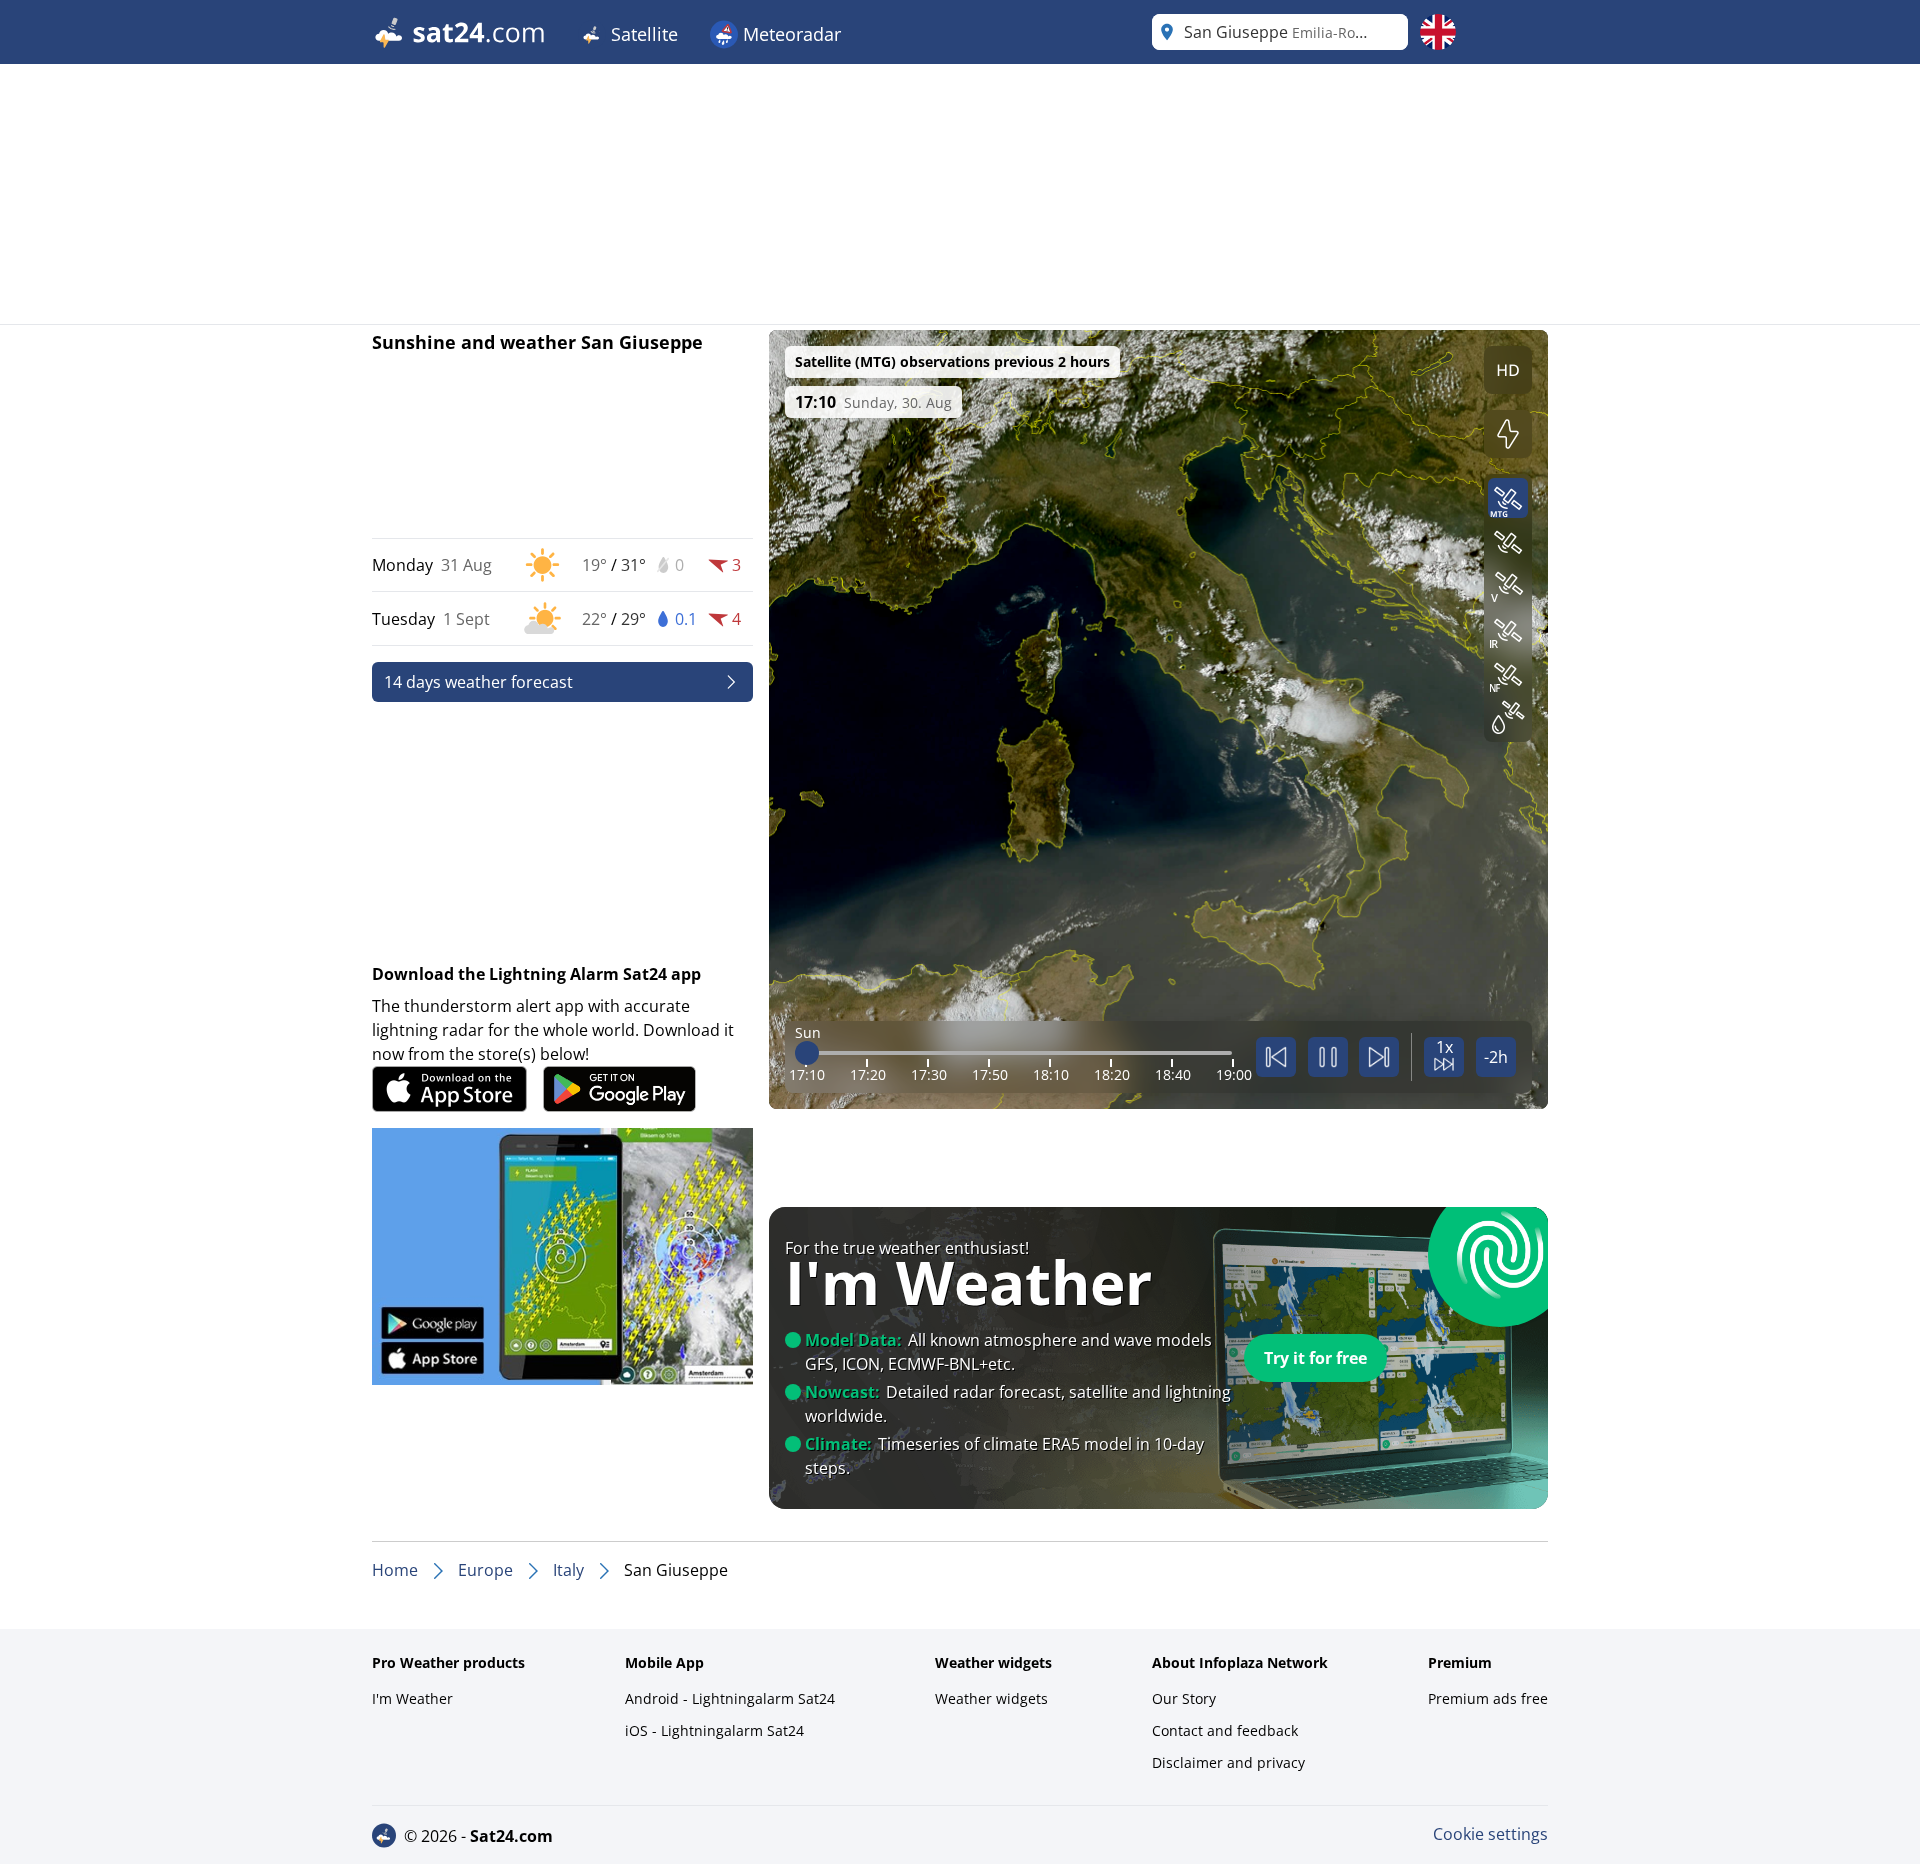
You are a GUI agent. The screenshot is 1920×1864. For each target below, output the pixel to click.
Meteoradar (789, 34)
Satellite (642, 34)
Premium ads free (1488, 1698)
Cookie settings (1490, 1834)
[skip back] (1276, 1057)
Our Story (1184, 1698)
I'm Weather (412, 1698)
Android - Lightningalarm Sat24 (730, 1698)
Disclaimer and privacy (1228, 1762)
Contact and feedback (1225, 1730)
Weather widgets (991, 1698)
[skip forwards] (1379, 1057)
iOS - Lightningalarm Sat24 (714, 1730)
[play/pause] (1328, 1057)
